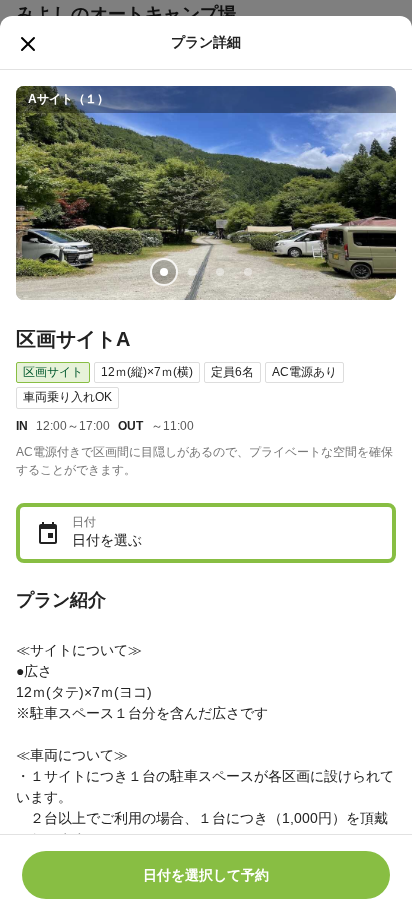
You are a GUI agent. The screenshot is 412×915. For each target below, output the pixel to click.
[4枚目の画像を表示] (248, 272)
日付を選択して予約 (206, 875)
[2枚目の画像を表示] (192, 272)
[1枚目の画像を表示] (164, 272)
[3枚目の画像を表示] (220, 272)
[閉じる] (28, 44)
